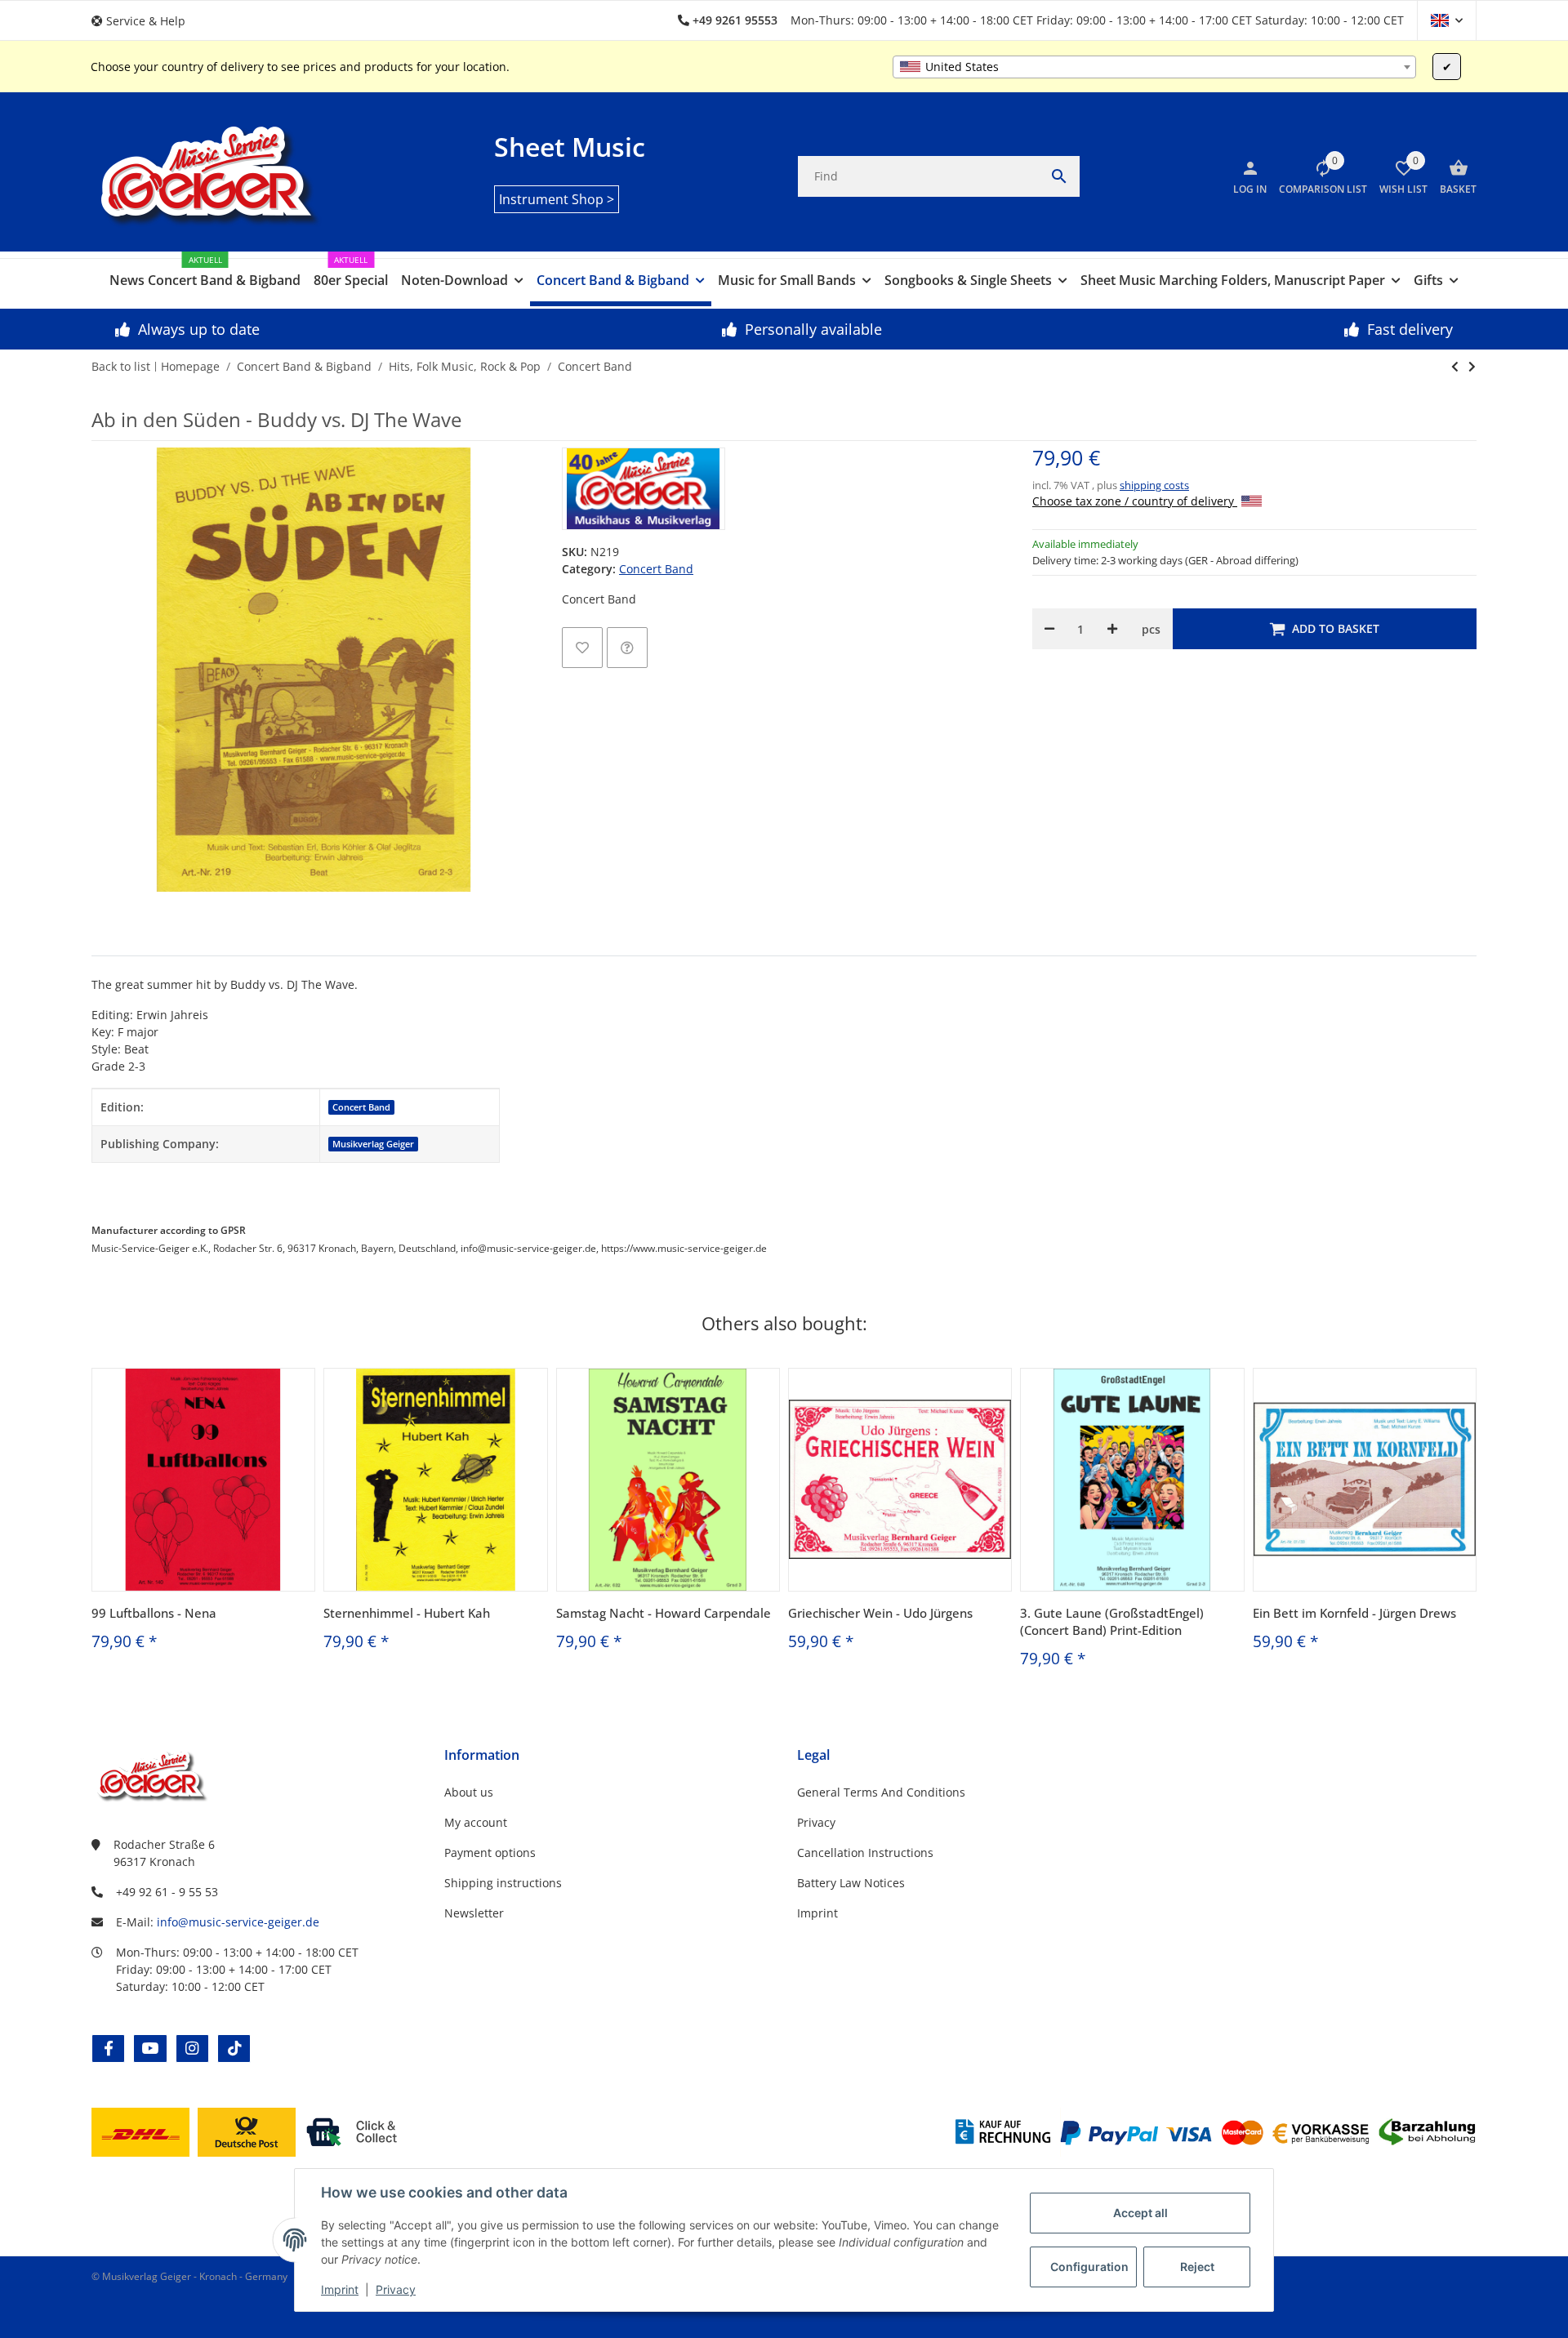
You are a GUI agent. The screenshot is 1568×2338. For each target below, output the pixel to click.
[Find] (1059, 176)
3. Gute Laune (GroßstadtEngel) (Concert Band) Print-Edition (1112, 1621)
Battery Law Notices (851, 1883)
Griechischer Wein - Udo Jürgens (880, 1613)
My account (476, 1822)
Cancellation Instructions (865, 1853)
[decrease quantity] (1049, 629)
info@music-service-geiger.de (238, 1922)
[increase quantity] (1112, 629)
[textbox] (1154, 67)
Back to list (121, 366)
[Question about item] (627, 648)
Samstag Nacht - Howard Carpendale (664, 1613)
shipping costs (1154, 485)
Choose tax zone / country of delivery (1135, 501)
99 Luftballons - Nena (154, 1613)
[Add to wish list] (582, 648)
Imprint (340, 2289)
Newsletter (474, 1913)
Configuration (1089, 2267)
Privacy (396, 2289)
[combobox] (1154, 67)
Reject (1197, 2267)
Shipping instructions (503, 1883)
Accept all (1140, 2213)
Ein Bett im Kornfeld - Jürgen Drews (1354, 1613)
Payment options (490, 1853)
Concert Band (656, 569)
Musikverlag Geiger (373, 1144)
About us (469, 1792)
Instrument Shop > (557, 199)
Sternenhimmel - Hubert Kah (407, 1613)
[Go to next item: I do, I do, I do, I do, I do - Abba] (1455, 367)
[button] (145, 21)
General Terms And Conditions (881, 1792)
